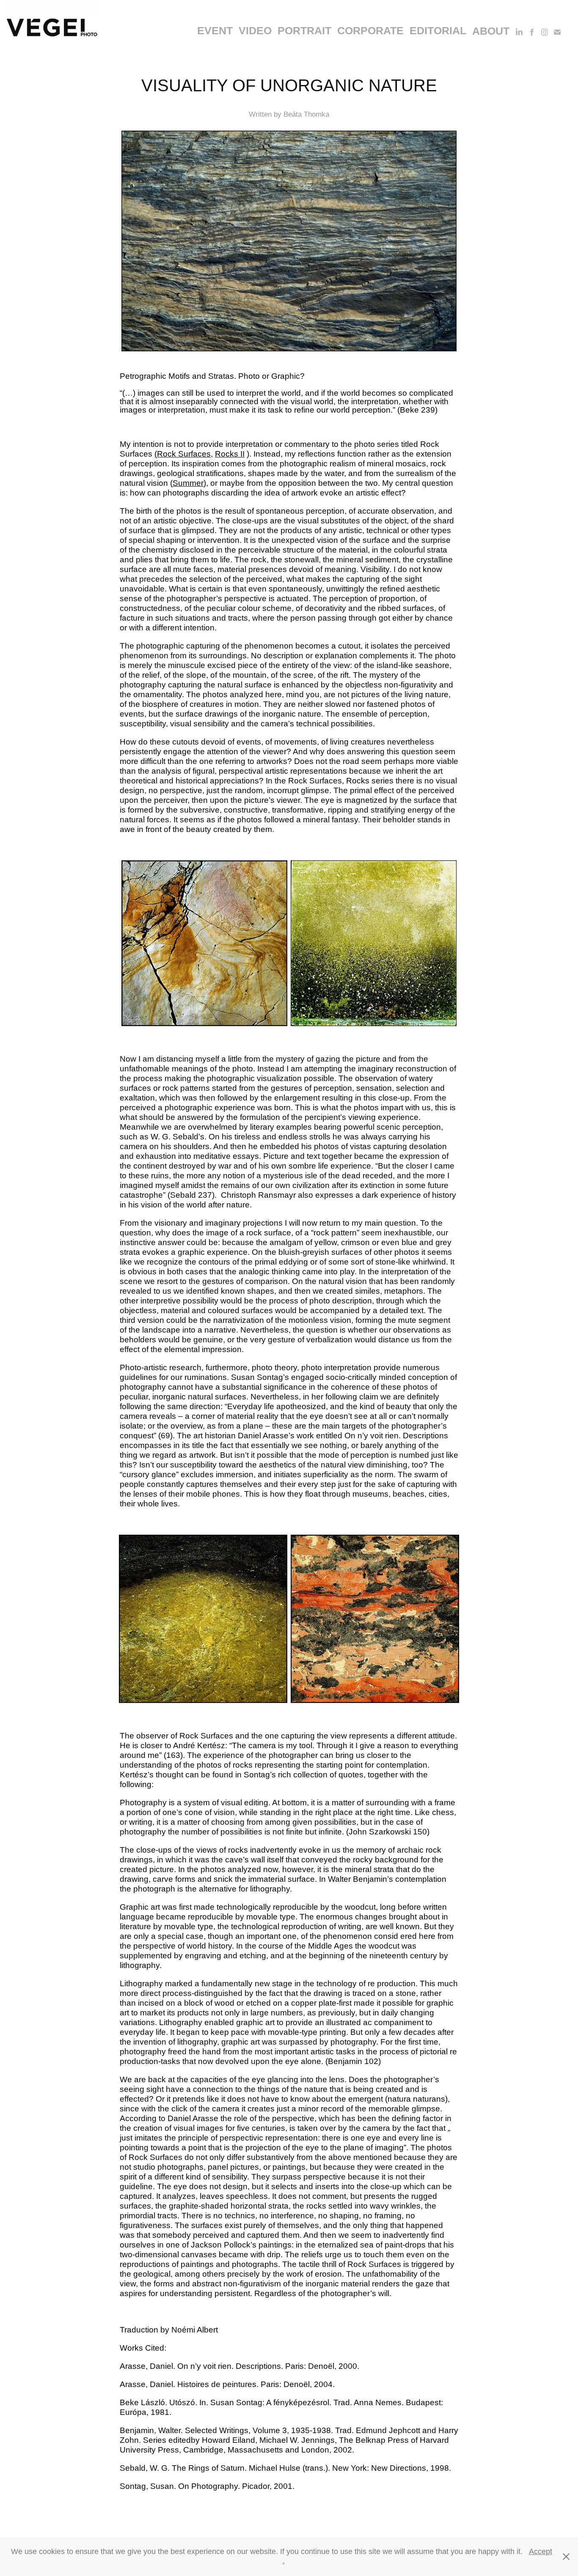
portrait (304, 30)
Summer (188, 483)
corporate (370, 30)
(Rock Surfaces (183, 454)
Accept (541, 2551)
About (491, 31)
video (255, 30)
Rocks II (230, 454)
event (215, 30)
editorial (438, 30)
